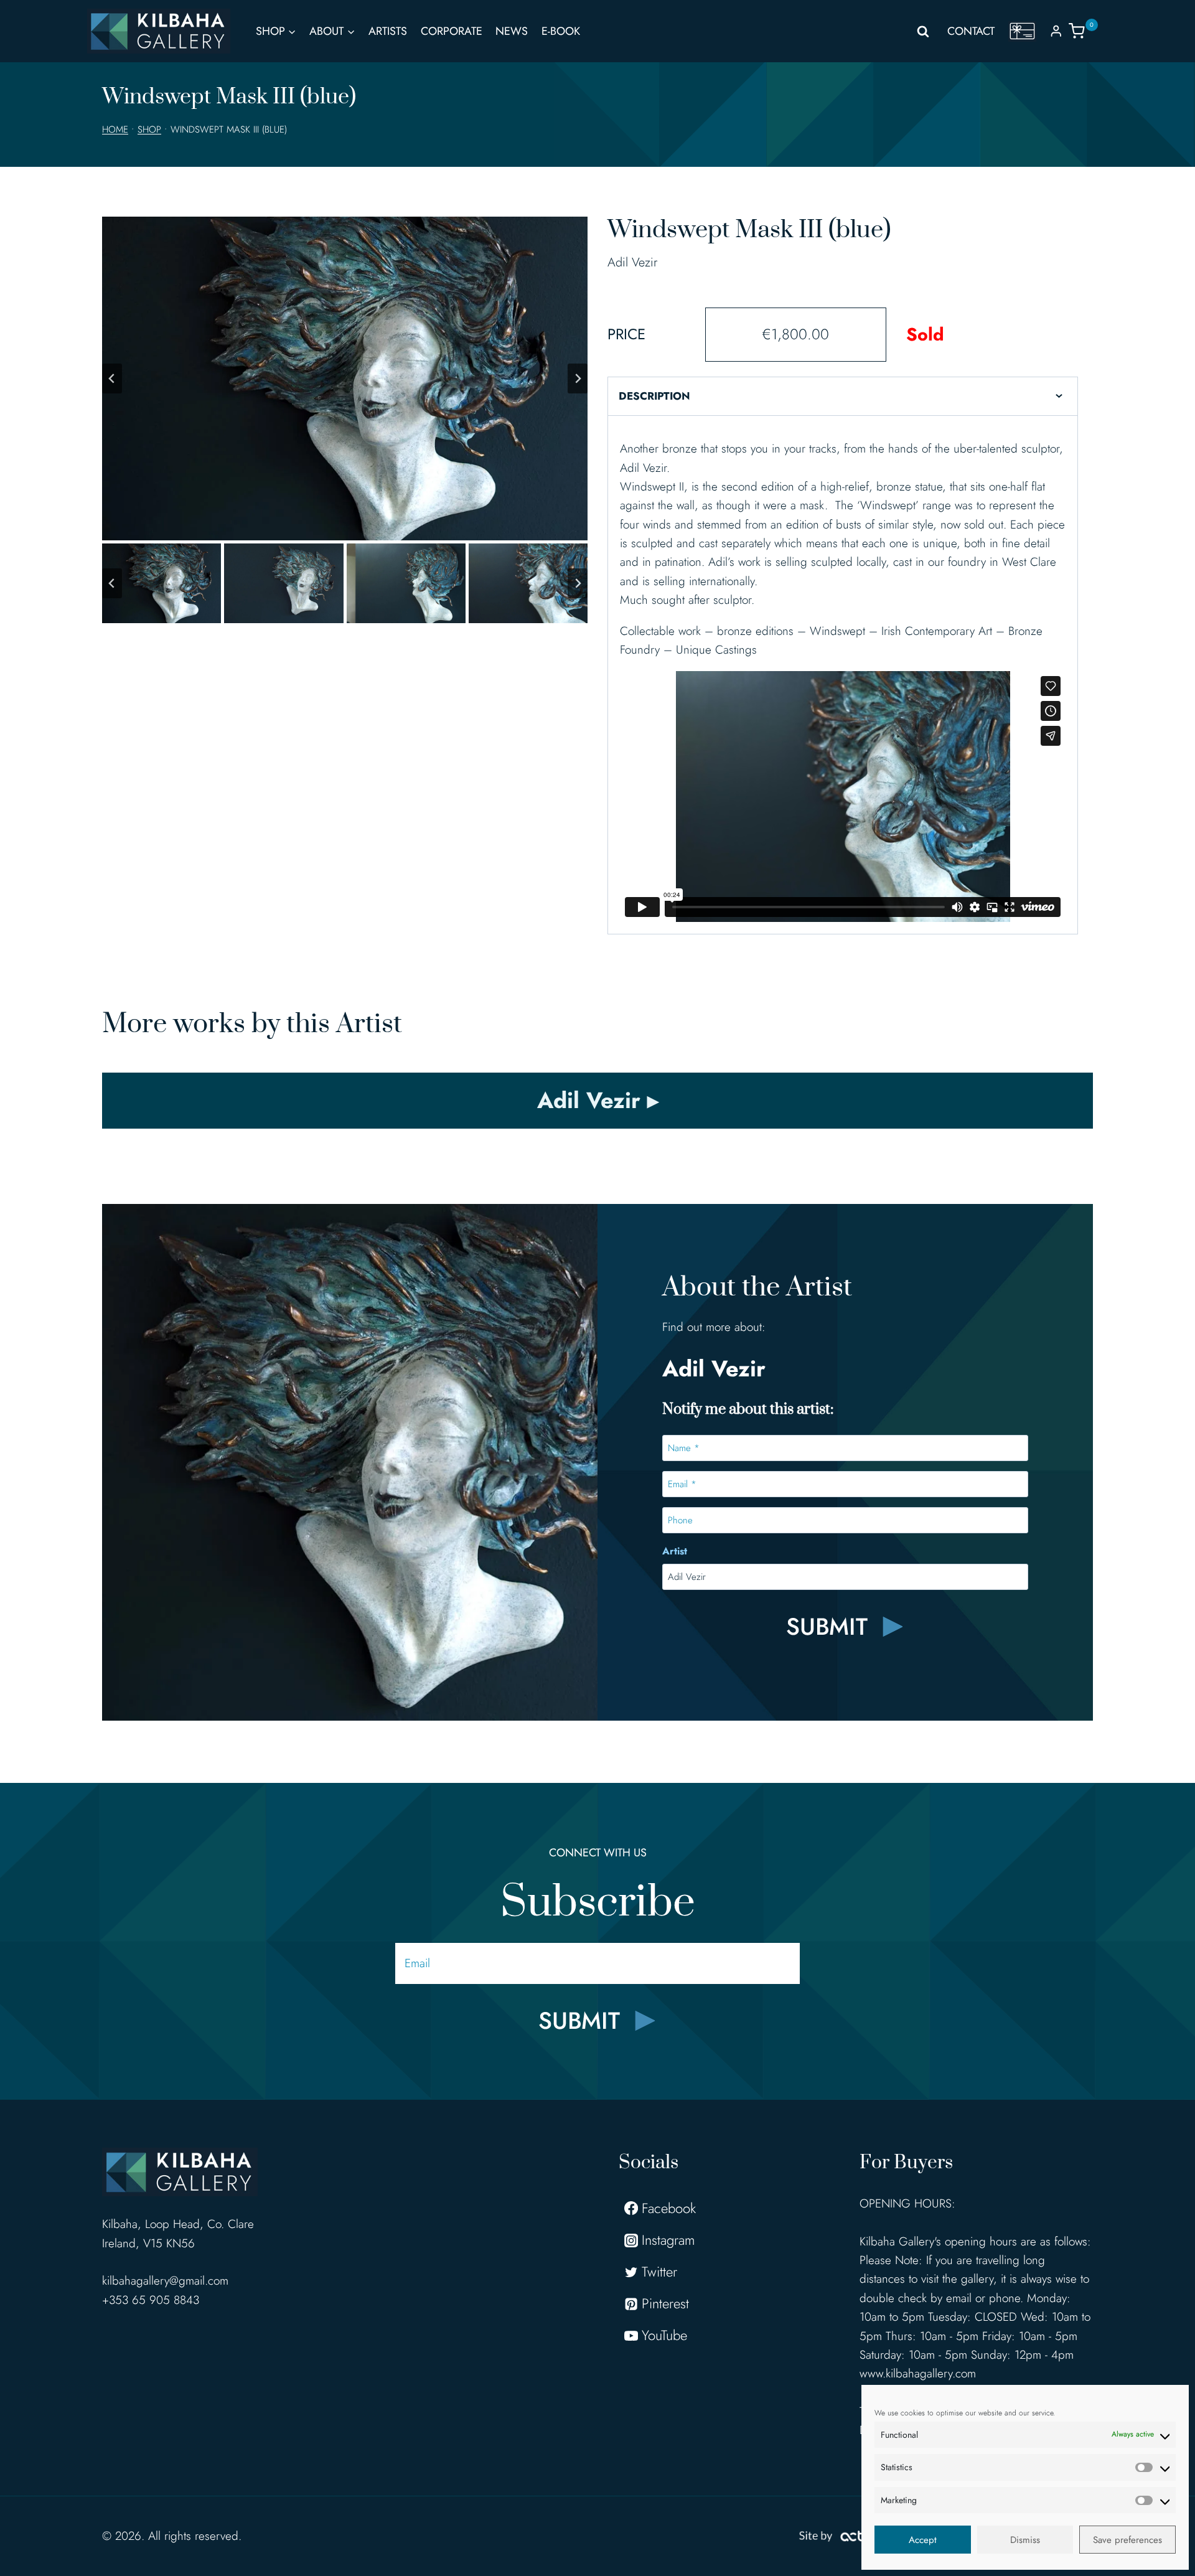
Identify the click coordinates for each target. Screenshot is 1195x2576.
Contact (971, 31)
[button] (162, 583)
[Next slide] (578, 378)
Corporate (452, 31)
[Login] (1056, 31)
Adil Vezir (632, 262)
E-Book (561, 31)
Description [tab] (654, 396)
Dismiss (1025, 2540)
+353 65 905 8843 (151, 2300)
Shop (149, 129)
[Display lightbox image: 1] (345, 378)
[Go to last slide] (112, 378)
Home (115, 129)
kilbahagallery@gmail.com (165, 2281)
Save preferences (1127, 2540)
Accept (923, 2540)
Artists (388, 31)
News (512, 31)
